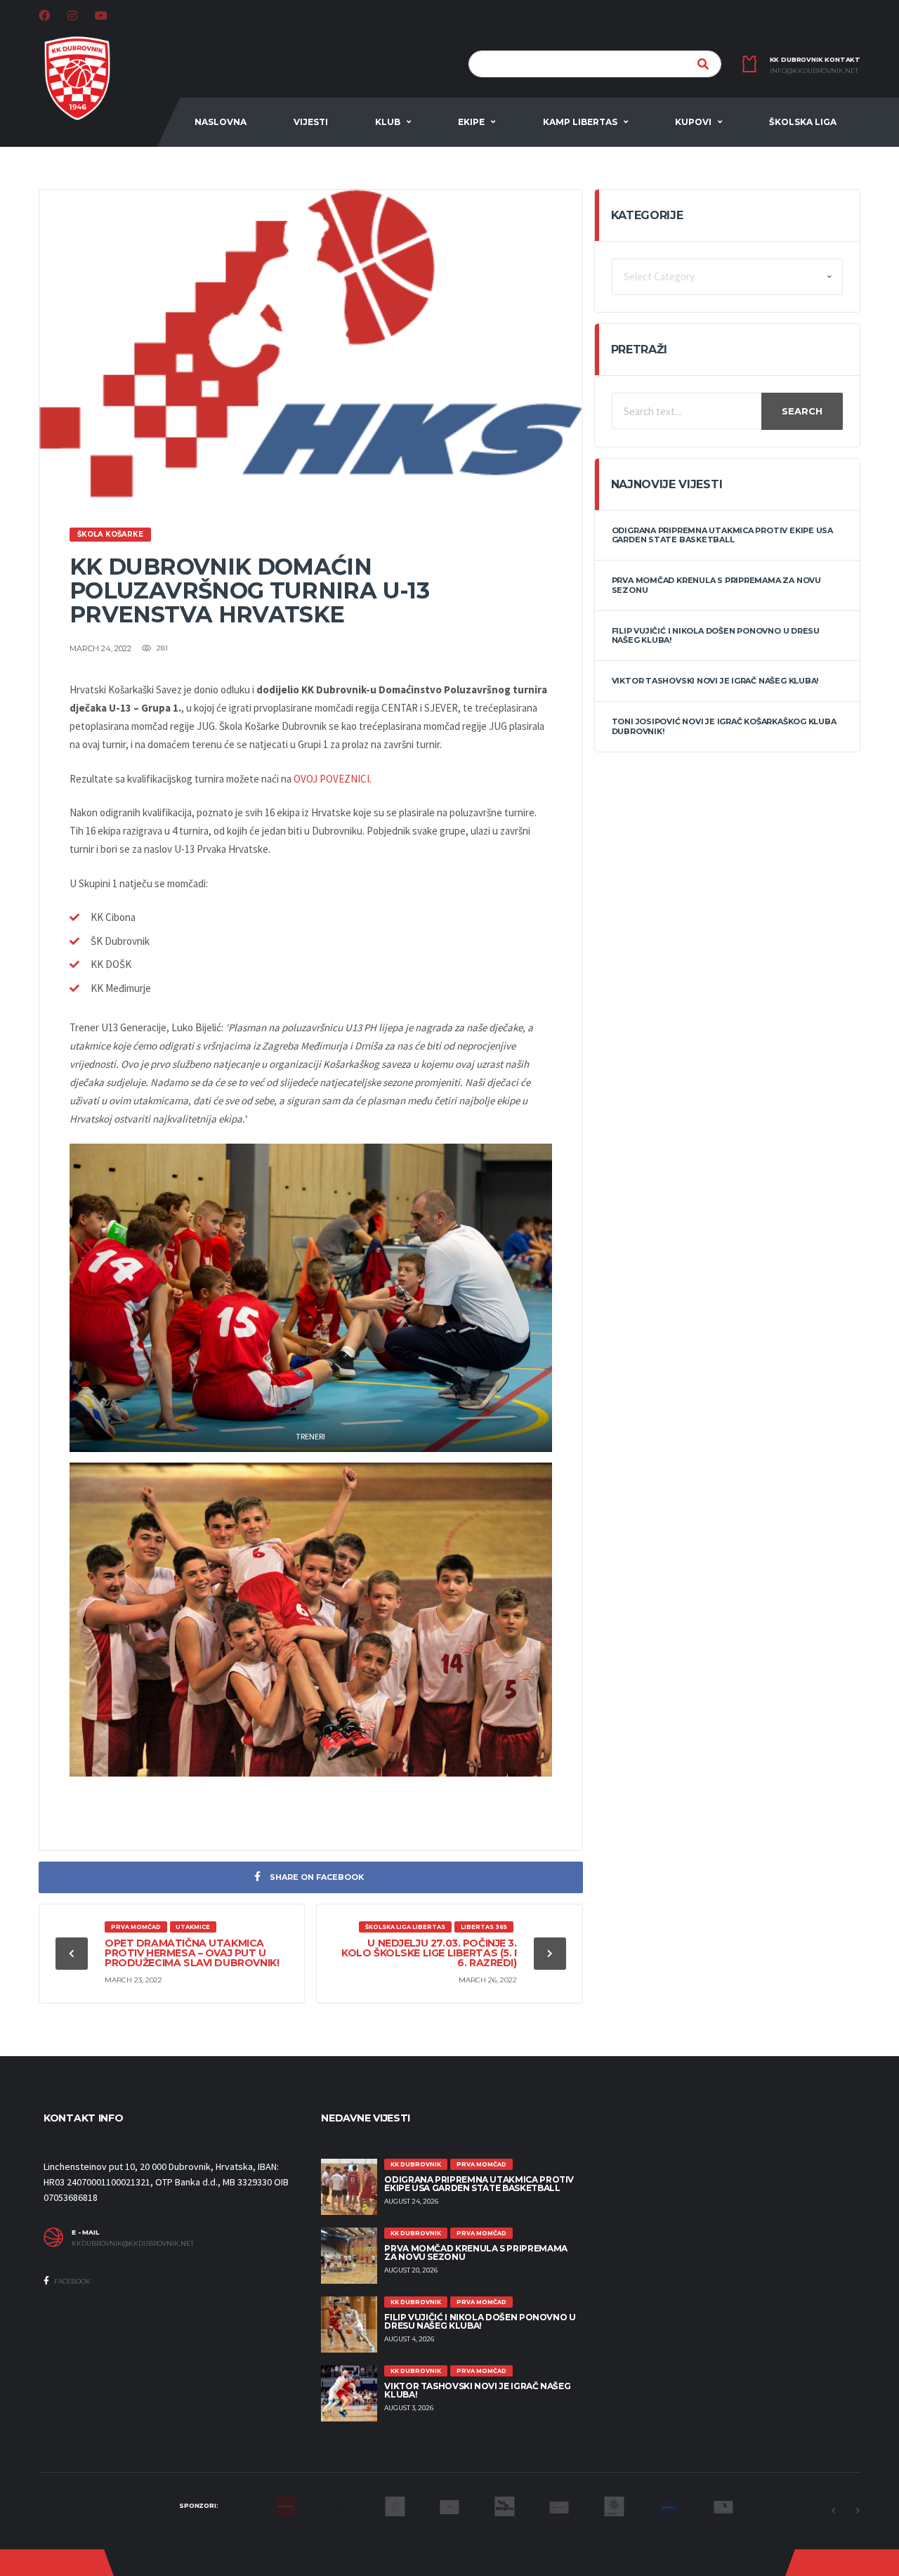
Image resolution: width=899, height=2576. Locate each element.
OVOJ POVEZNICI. (333, 779)
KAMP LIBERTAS (580, 122)
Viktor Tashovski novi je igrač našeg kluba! (715, 681)
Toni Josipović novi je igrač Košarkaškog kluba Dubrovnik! (724, 726)
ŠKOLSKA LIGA (803, 122)
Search (802, 411)
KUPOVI (693, 122)
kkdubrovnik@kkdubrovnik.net (133, 2244)
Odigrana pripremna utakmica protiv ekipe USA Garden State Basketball (722, 535)
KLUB (388, 122)
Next (858, 2511)
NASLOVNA (221, 122)
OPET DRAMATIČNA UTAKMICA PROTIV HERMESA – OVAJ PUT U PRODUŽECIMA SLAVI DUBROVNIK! (192, 1953)
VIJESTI (311, 122)
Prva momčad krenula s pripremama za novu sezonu (716, 585)
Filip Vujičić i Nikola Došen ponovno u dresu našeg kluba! (716, 635)
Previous (833, 2511)
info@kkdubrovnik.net (814, 71)
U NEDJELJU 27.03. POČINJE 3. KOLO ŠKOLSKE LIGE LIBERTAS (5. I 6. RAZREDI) (429, 1953)
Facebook (72, 2281)
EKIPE (471, 122)
